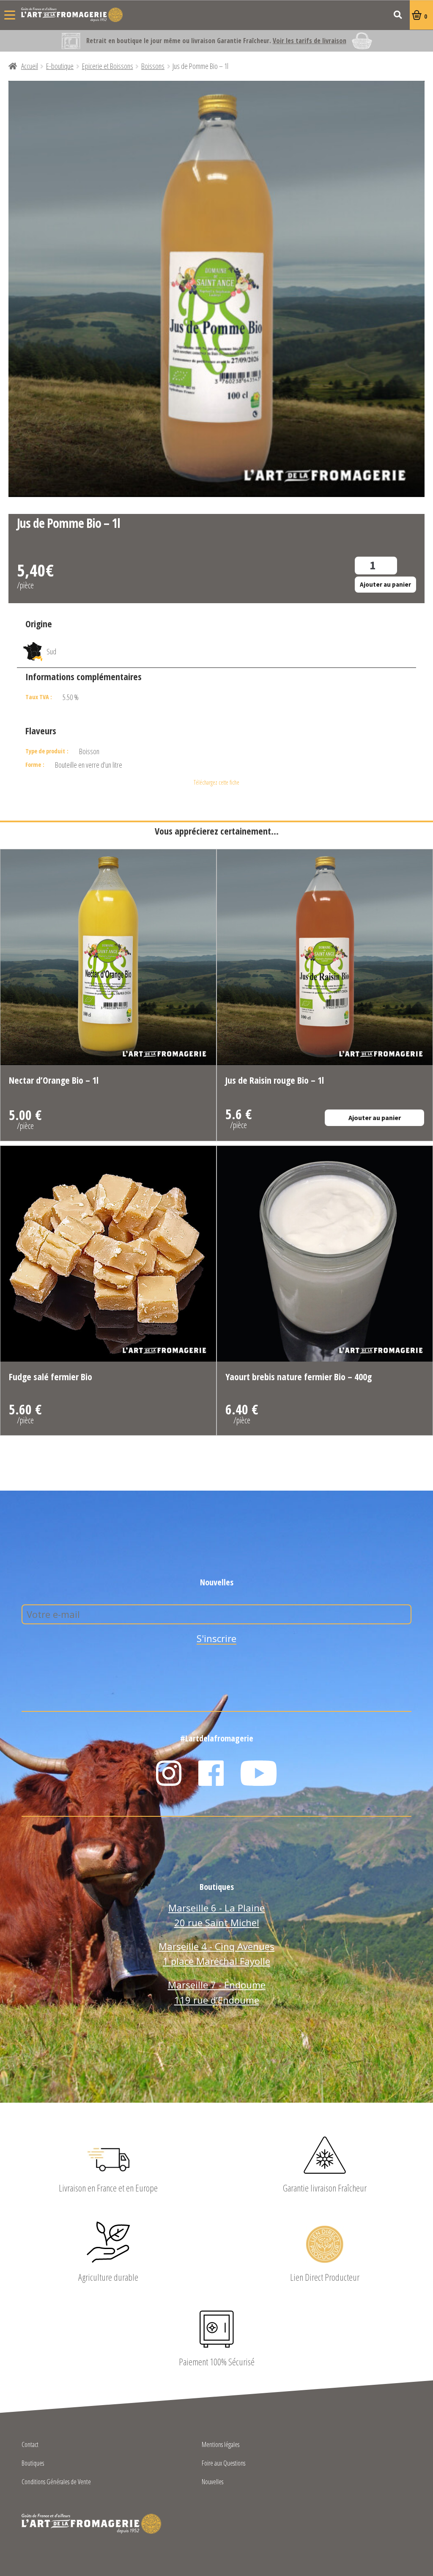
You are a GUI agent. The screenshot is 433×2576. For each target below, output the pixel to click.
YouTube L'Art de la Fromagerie (259, 1773)
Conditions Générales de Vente (56, 2482)
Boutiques (33, 2464)
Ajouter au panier (385, 584)
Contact (30, 2445)
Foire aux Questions (223, 2464)
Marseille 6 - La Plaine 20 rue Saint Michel (216, 1915)
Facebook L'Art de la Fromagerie (211, 1773)
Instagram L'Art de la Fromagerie (169, 1773)
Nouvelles (212, 2482)
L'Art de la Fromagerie (72, 15)
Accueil (30, 66)
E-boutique (60, 66)
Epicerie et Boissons (108, 66)
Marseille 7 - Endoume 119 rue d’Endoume (217, 1992)
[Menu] (10, 15)
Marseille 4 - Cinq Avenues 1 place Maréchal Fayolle (216, 1954)
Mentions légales (221, 2445)
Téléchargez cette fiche (216, 782)
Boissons (153, 66)
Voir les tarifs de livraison (310, 41)
